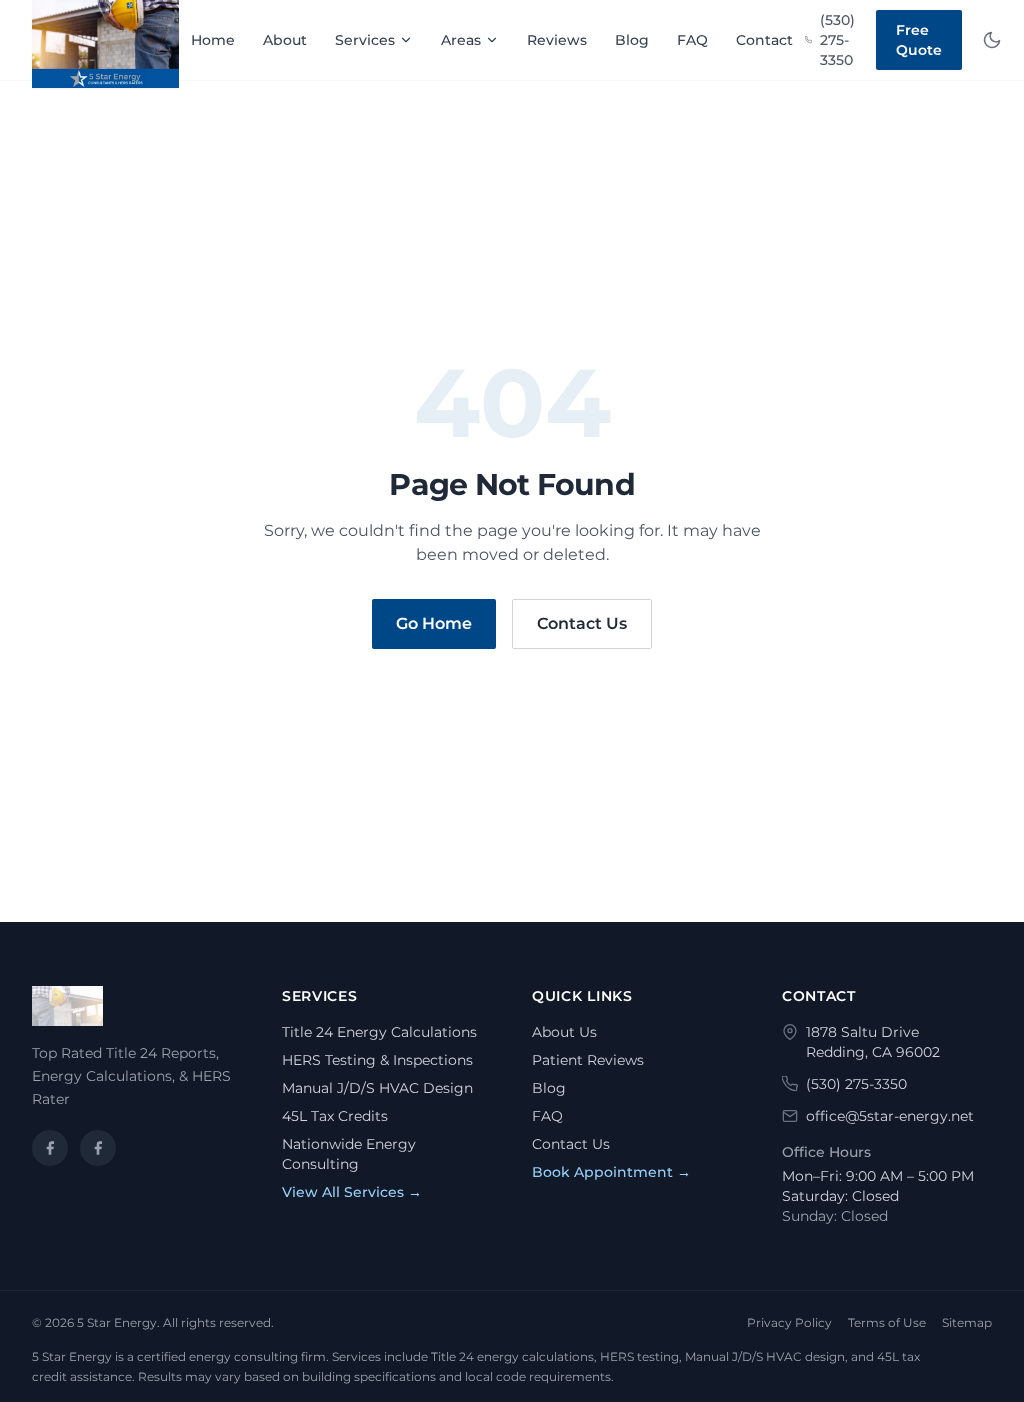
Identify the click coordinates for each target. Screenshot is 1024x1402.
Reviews (557, 40)
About (285, 40)
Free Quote (919, 40)
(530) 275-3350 (837, 40)
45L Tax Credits (335, 1116)
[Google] (98, 1148)
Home (213, 40)
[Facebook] (50, 1148)
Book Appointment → (611, 1172)
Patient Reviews (588, 1060)
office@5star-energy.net (890, 1116)
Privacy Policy (789, 1322)
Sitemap (967, 1322)
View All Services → (352, 1192)
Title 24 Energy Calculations (379, 1032)
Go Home (434, 623)
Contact (764, 40)
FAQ (692, 40)
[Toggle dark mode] (992, 40)
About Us (564, 1032)
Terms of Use (887, 1322)
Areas (461, 40)
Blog (632, 40)
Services (365, 40)
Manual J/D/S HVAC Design (377, 1088)
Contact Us (582, 623)
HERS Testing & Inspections (377, 1060)
